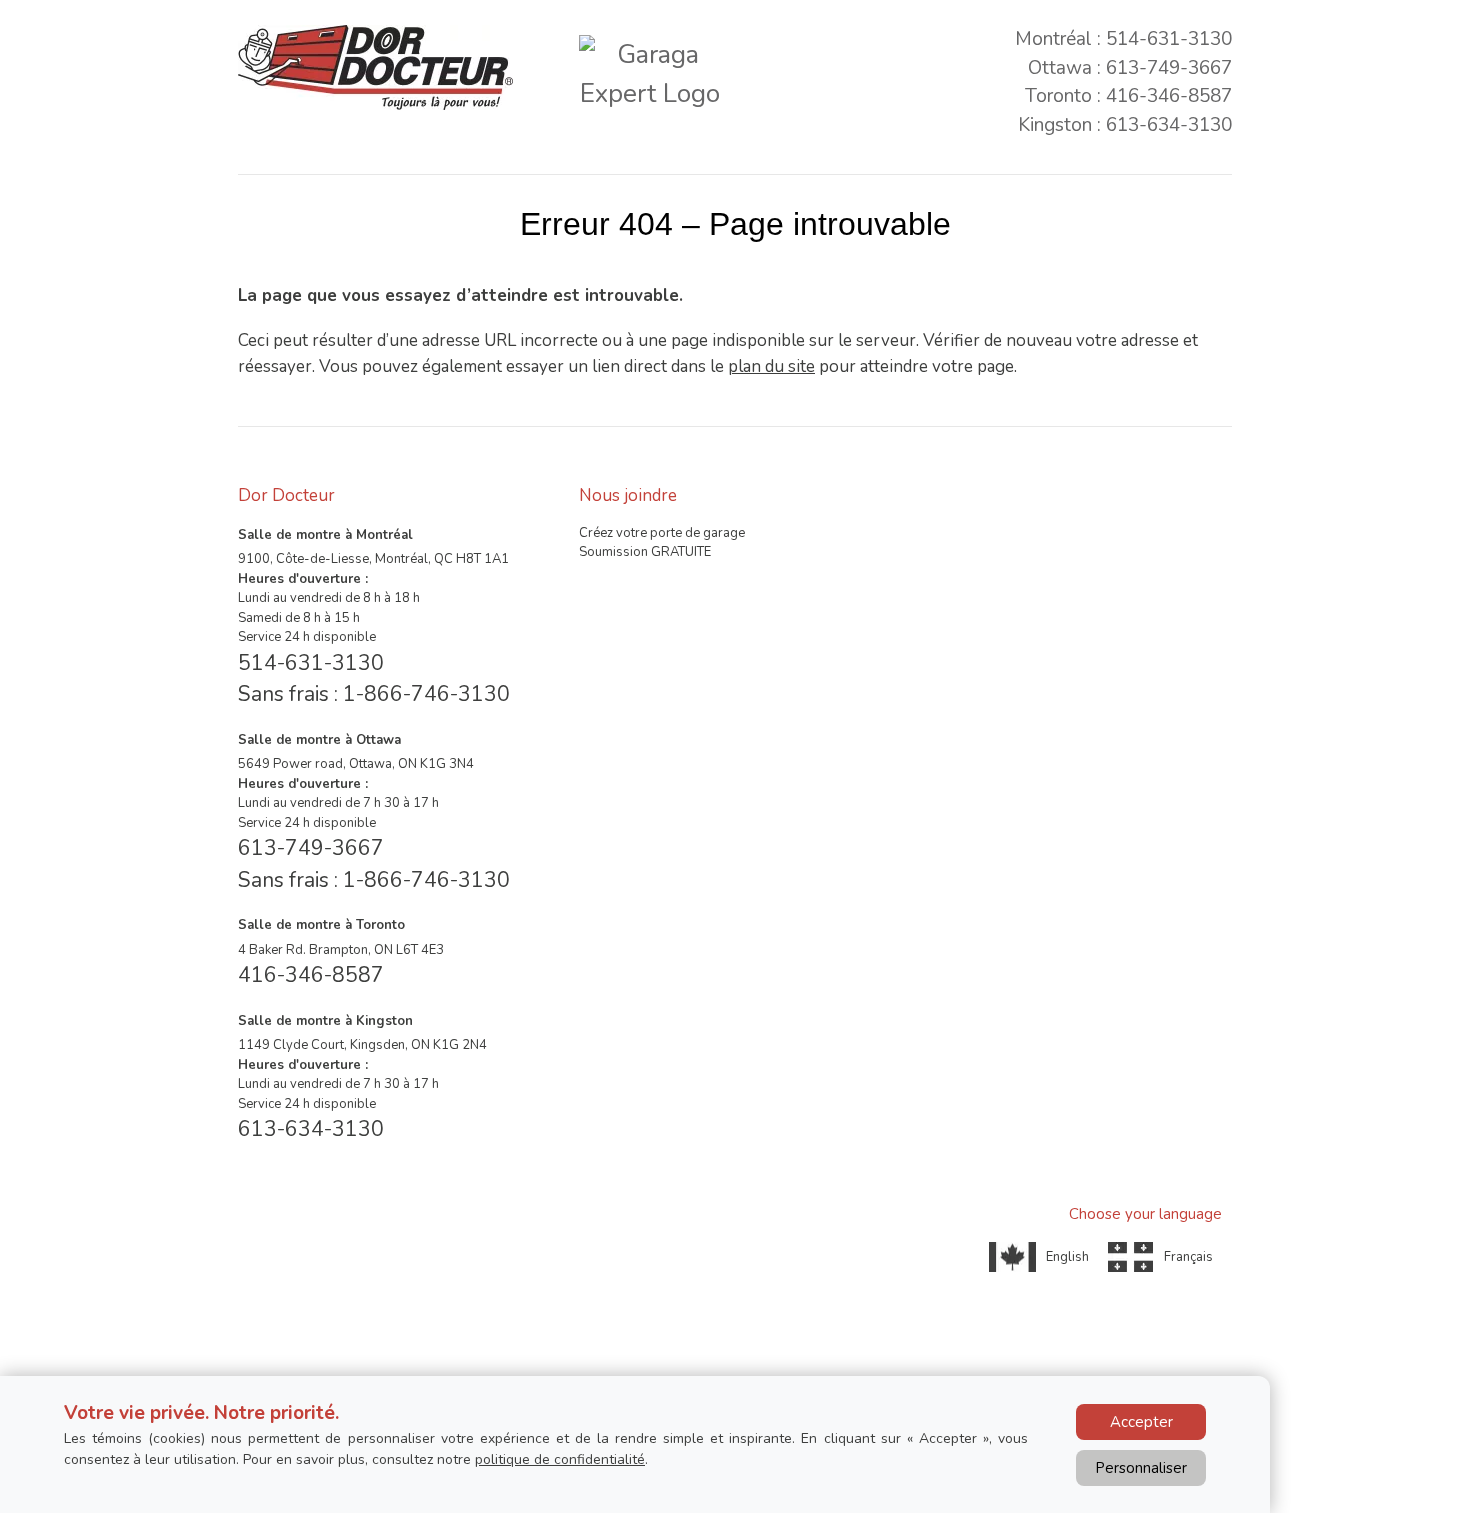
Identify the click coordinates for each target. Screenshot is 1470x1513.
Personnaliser (1141, 1468)
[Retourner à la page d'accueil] (375, 67)
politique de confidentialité (560, 1459)
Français (1188, 1257)
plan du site (771, 366)
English (1067, 1257)
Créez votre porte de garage (662, 533)
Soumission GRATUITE (645, 552)
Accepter (1141, 1422)
